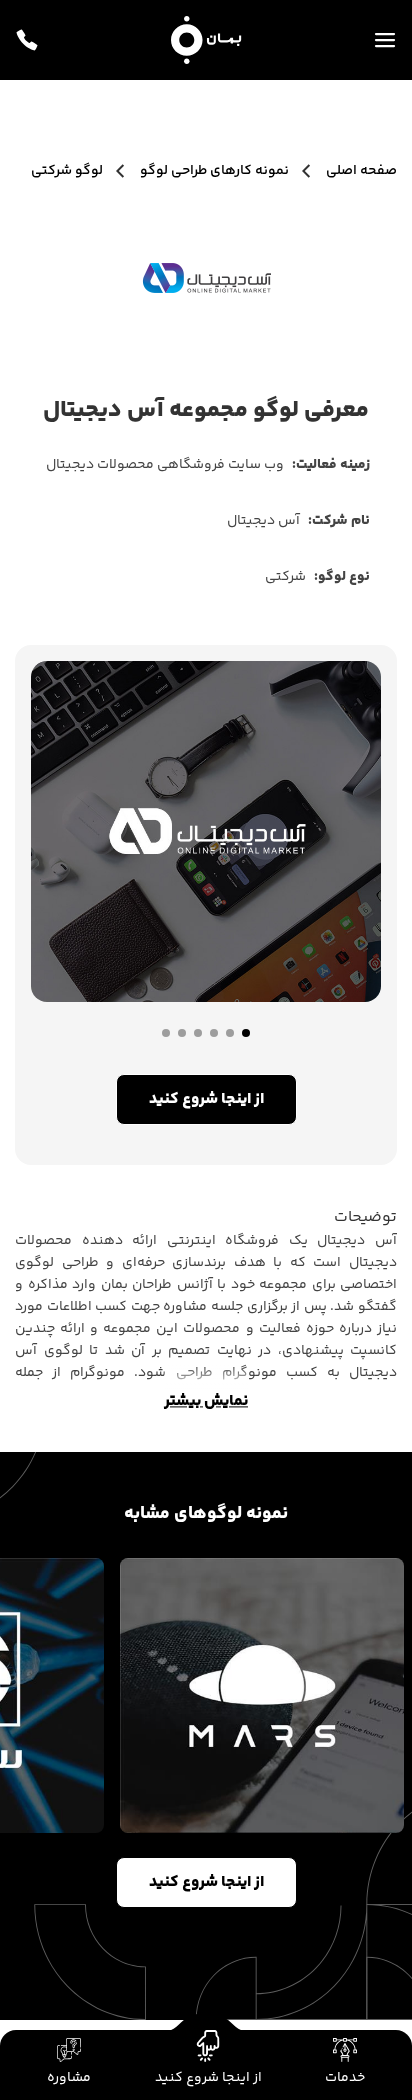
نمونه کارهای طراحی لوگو (214, 171)
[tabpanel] (206, 831)
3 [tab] (214, 1033)
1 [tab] (246, 1033)
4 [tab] (198, 1033)
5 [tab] (182, 1033)
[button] (345, 2065)
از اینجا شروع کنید (206, 1882)
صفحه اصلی (360, 171)
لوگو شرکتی (67, 171)
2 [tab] (230, 1033)
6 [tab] (166, 1033)
